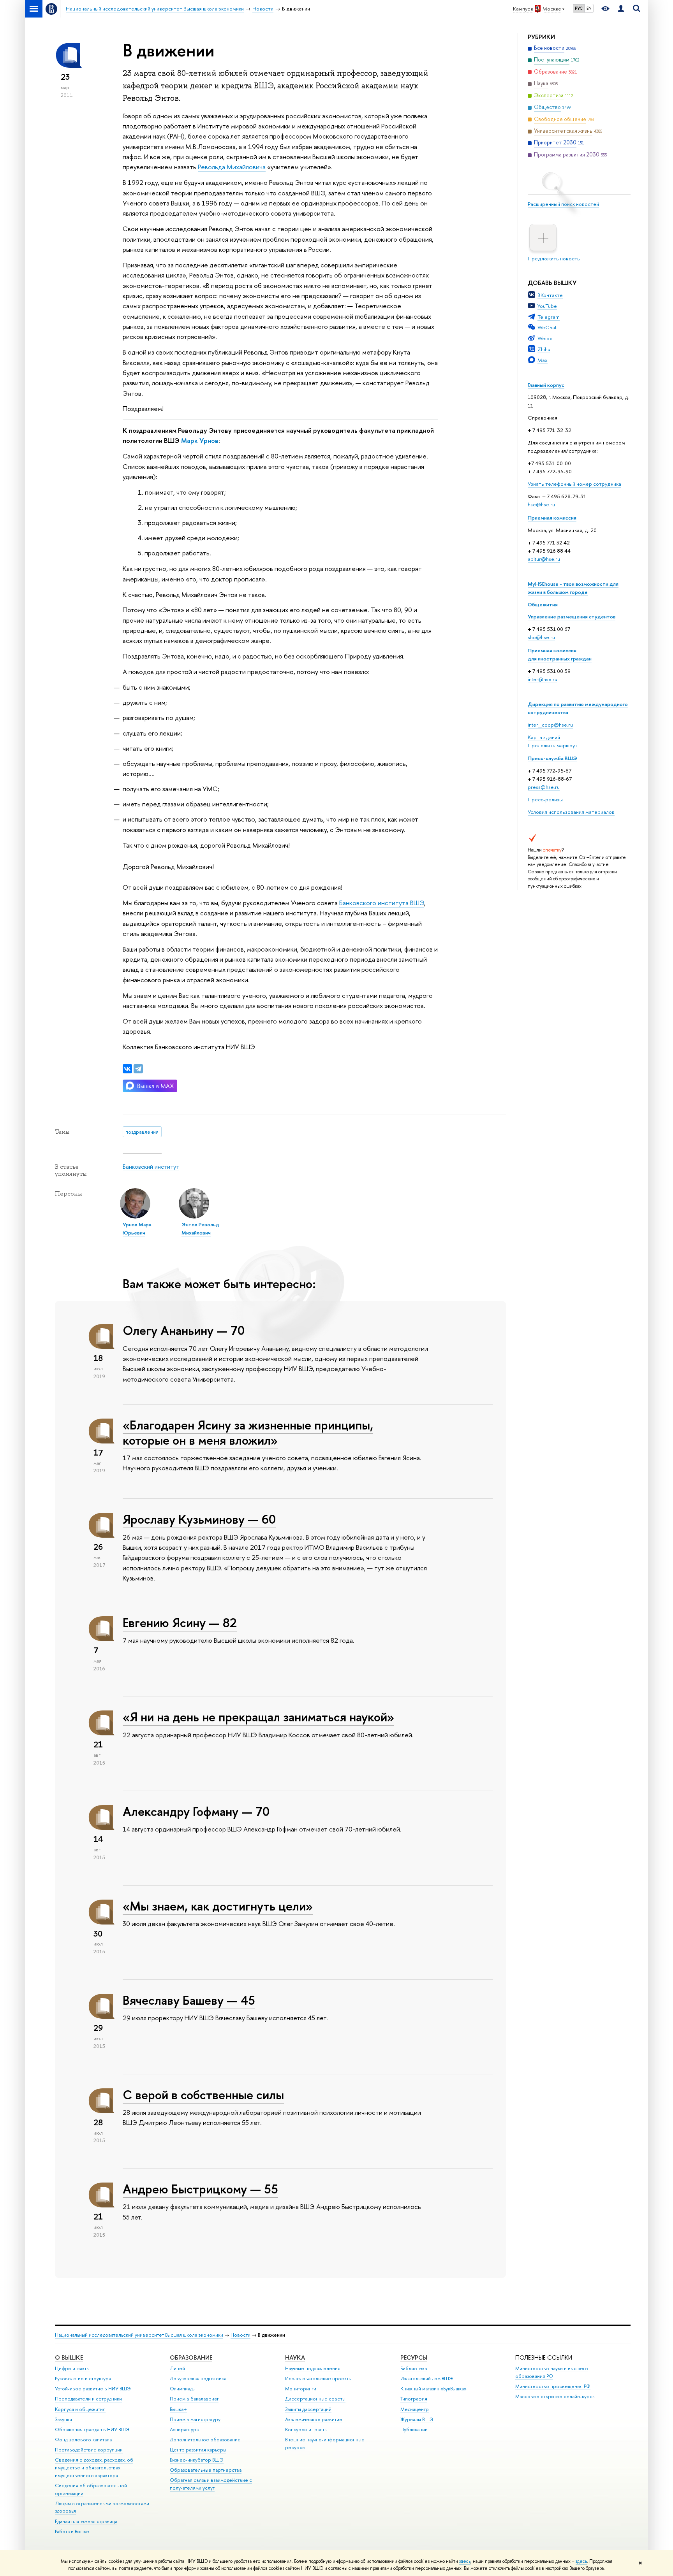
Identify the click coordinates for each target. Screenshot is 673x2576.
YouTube (547, 306)
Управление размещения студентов (572, 616)
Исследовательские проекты (318, 2378)
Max (543, 360)
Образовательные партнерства (206, 2470)
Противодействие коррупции (89, 2450)
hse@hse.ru (541, 504)
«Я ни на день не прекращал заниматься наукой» (258, 1717)
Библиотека (414, 2368)
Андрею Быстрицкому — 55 (200, 2189)
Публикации (414, 2429)
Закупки (63, 2419)
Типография (414, 2399)
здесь (465, 2561)
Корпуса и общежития (80, 2409)
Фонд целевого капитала (83, 2440)
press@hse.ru (544, 787)
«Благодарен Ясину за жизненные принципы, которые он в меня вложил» (248, 1432)
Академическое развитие (314, 2419)
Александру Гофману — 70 (196, 1811)
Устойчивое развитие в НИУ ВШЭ (93, 2389)
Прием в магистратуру (195, 2419)
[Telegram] (138, 1069)
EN (589, 8)
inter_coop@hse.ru (550, 725)
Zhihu (544, 349)
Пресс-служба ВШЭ (552, 758)
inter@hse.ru (543, 679)
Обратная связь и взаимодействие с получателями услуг (211, 2484)
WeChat (547, 327)
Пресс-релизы (545, 799)
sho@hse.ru (541, 637)
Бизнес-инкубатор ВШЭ (197, 2460)
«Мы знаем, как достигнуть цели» (218, 1906)
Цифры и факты (72, 2368)
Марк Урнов (200, 440)
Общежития (543, 604)
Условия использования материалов (571, 812)
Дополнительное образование (205, 2440)
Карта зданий (544, 737)
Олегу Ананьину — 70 (184, 1330)
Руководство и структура (83, 2378)
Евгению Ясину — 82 (180, 1623)
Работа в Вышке (72, 2531)
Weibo (545, 338)
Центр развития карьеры (198, 2450)
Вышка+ (178, 2409)
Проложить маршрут (553, 745)
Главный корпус (546, 385)
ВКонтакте (550, 295)
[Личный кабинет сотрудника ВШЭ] (621, 9)
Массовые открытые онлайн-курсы (555, 2396)
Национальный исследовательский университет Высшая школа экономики (139, 2335)
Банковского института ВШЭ (382, 903)
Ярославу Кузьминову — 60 (199, 1519)
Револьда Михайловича (232, 167)
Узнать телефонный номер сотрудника (574, 484)
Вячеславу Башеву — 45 (189, 2000)
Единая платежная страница (86, 2521)
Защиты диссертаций (308, 2409)
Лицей (177, 2368)
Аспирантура (184, 2429)
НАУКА (295, 2357)
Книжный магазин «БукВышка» (433, 2389)
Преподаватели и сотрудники (88, 2399)
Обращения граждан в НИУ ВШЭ (92, 2429)
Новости (240, 2335)
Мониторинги (301, 2389)
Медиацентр (415, 2409)
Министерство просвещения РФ (553, 2386)
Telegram (549, 317)
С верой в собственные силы (203, 2095)
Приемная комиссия (552, 518)
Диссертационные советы (315, 2399)
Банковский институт (151, 1167)
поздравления (142, 1132)
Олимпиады (183, 2389)
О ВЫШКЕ (69, 2357)
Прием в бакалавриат (194, 2399)
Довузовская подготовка (198, 2378)
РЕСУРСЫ (414, 2357)
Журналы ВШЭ (417, 2419)
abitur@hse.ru (544, 559)
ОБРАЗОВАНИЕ (191, 2357)
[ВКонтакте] (127, 1069)
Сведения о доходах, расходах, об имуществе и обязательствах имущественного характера (94, 2468)
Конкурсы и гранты (306, 2429)
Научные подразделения (313, 2368)
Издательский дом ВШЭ (427, 2378)
